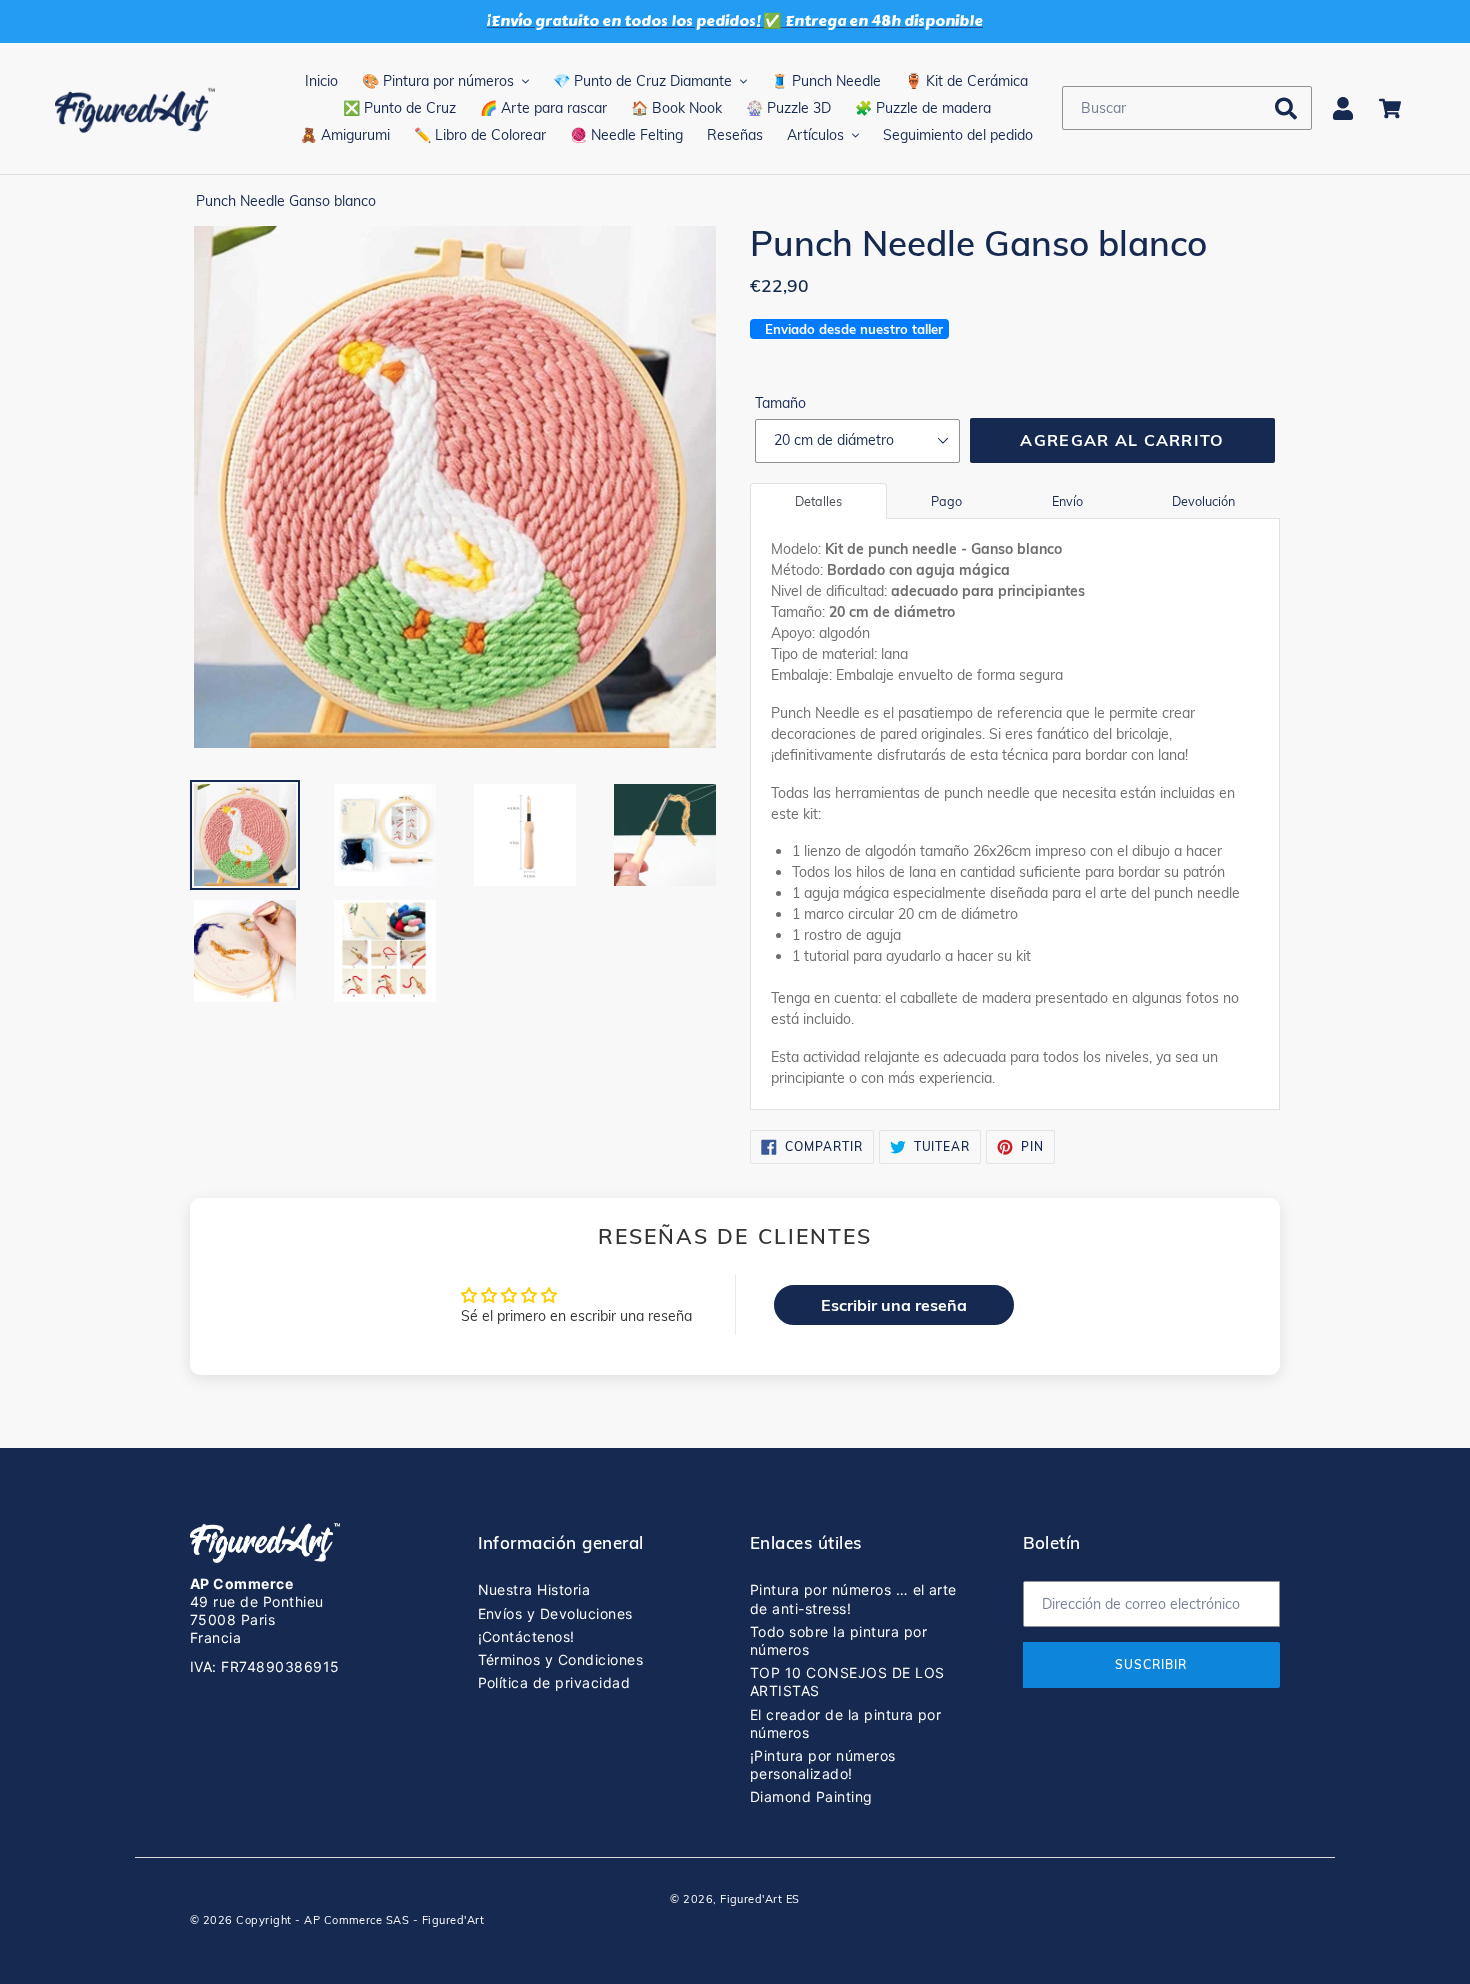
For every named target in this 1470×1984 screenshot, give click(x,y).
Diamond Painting (811, 1796)
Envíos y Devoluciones (555, 1613)
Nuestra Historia (534, 1589)
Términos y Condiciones (561, 1659)
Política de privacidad (554, 1682)
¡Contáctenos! (526, 1636)
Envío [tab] (1067, 501)
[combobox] (1187, 108)
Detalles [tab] (818, 501)
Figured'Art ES (760, 1899)
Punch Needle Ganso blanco (286, 201)
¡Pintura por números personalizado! (823, 1764)
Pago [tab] (946, 501)
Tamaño (780, 403)
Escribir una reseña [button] (894, 1305)
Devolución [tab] (1203, 501)
